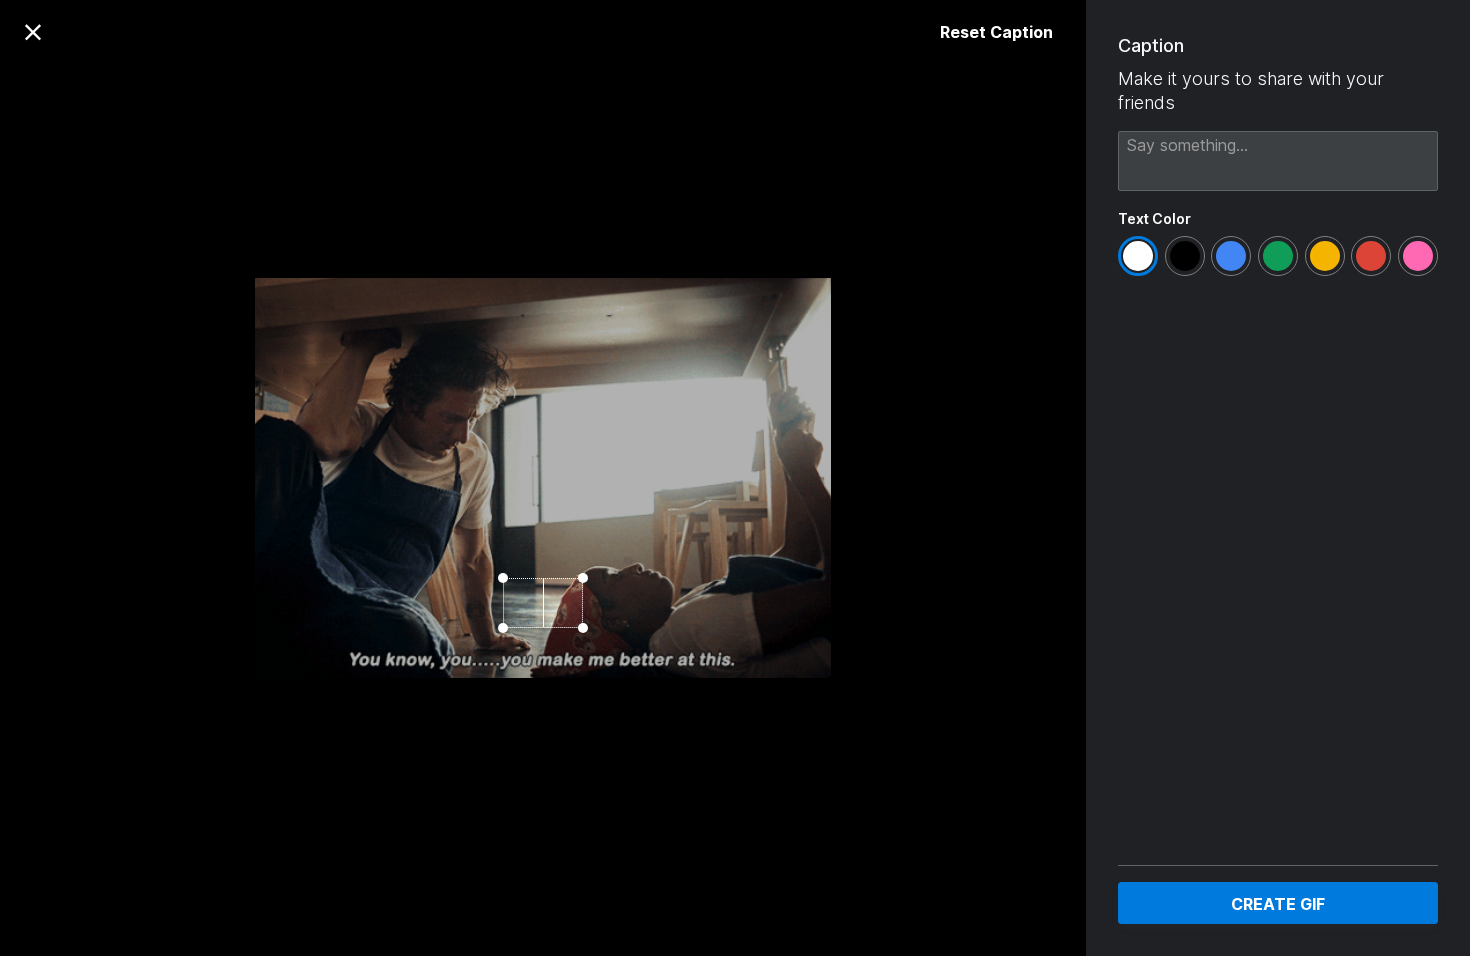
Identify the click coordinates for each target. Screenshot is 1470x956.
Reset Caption (996, 32)
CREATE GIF (1278, 904)
